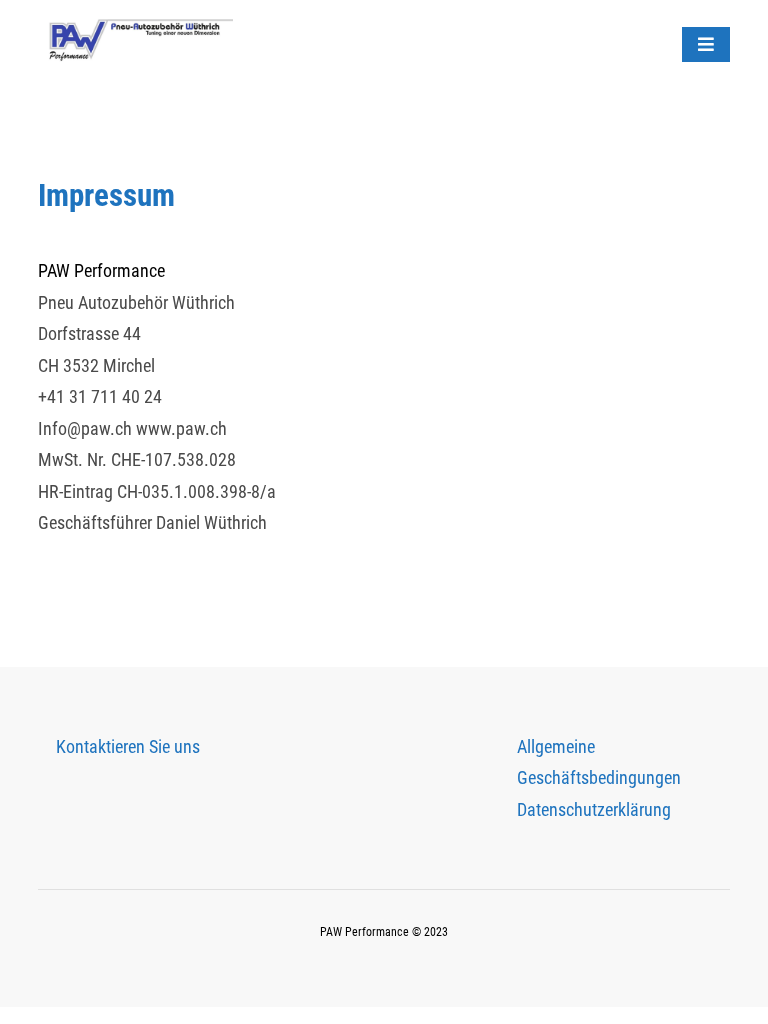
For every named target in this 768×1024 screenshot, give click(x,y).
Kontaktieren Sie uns (128, 746)
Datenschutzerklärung (594, 809)
